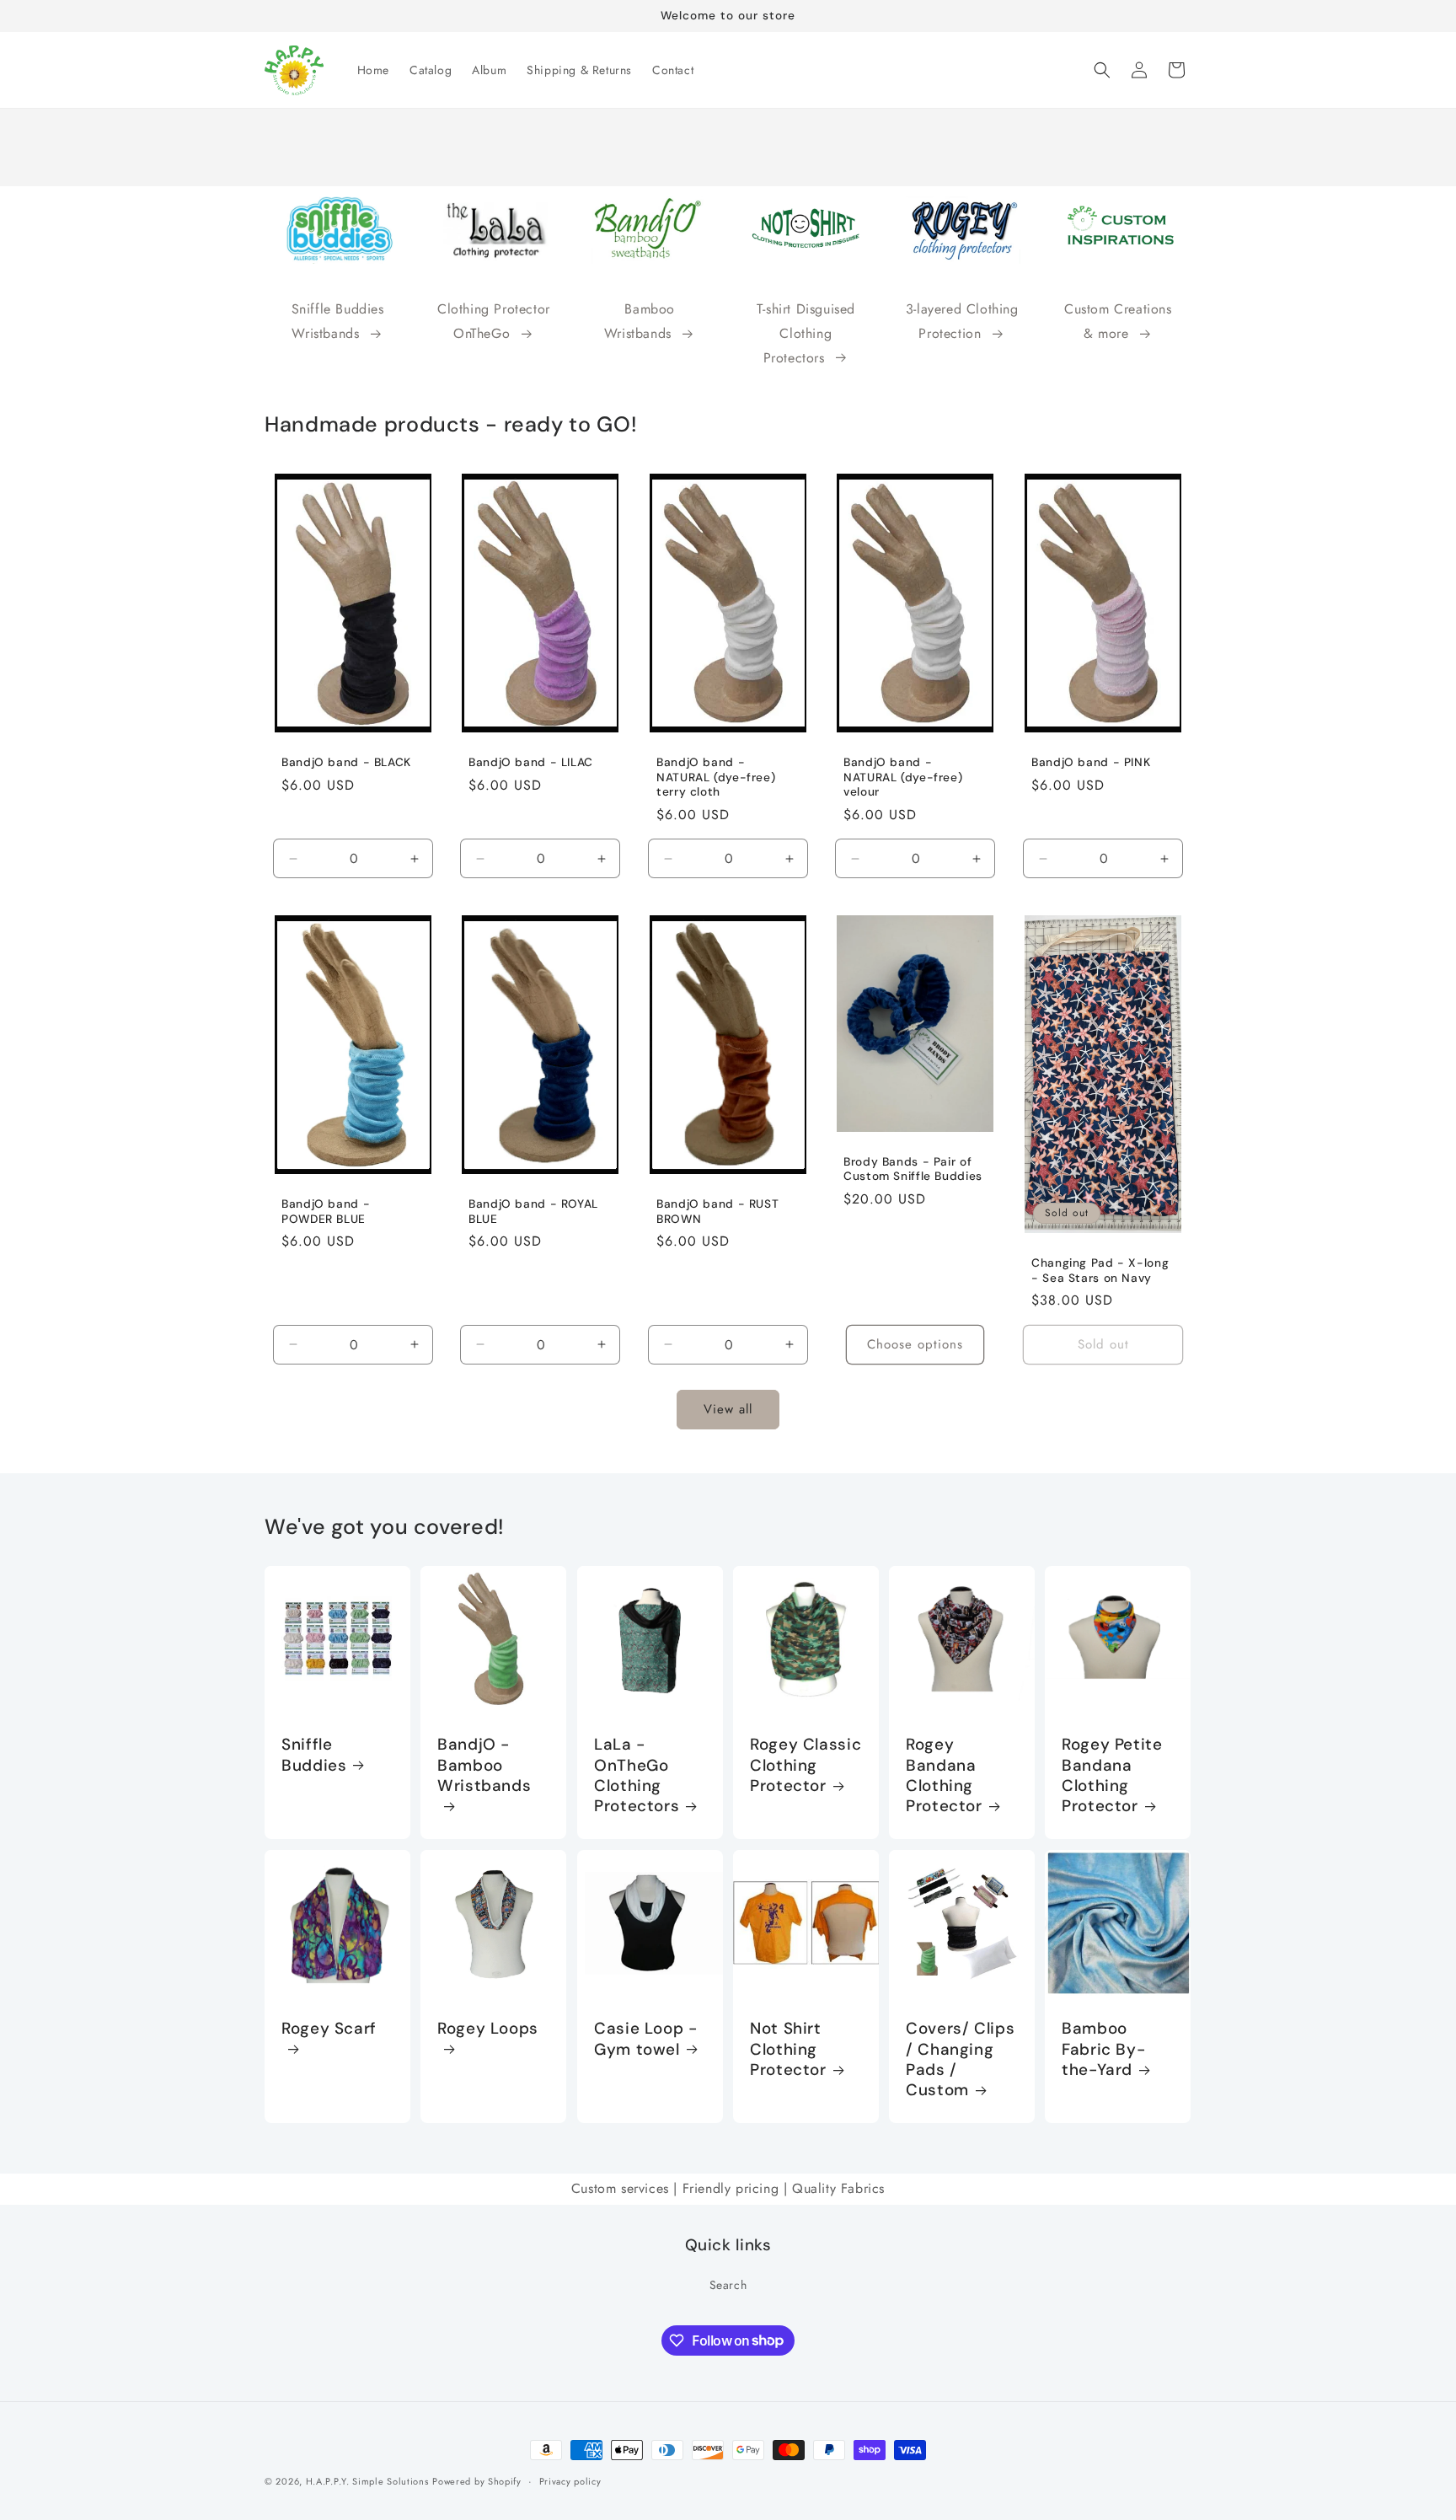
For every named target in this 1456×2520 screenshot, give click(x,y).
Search (728, 2284)
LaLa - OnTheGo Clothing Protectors (637, 1776)
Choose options (915, 1345)
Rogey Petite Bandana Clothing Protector (1112, 1776)
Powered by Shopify (477, 2481)
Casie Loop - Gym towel (646, 2039)
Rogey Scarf (329, 2029)
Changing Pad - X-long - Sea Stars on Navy (1100, 1271)
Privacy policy (570, 2480)
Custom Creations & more (1118, 321)
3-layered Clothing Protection (962, 321)
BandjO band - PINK (1091, 762)
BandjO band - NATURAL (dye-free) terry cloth (716, 777)
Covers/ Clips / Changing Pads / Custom (960, 2059)
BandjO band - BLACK (346, 762)
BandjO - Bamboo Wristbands (484, 1766)
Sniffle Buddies (314, 1756)
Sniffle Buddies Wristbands (338, 321)
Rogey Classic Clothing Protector (806, 1766)
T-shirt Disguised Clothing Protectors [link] (806, 333)
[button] (1102, 70)
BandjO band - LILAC (531, 762)
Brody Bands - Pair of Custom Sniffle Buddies (913, 1169)
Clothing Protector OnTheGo (494, 321)
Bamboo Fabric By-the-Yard (1103, 2049)
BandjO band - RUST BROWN (717, 1212)
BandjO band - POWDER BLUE (326, 1212)
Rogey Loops (488, 2029)
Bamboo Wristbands (640, 321)
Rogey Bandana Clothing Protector (944, 1776)
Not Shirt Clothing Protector (788, 2049)
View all (728, 1410)
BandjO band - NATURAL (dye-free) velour (903, 777)
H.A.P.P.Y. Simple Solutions (367, 2481)
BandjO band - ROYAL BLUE (533, 1212)
